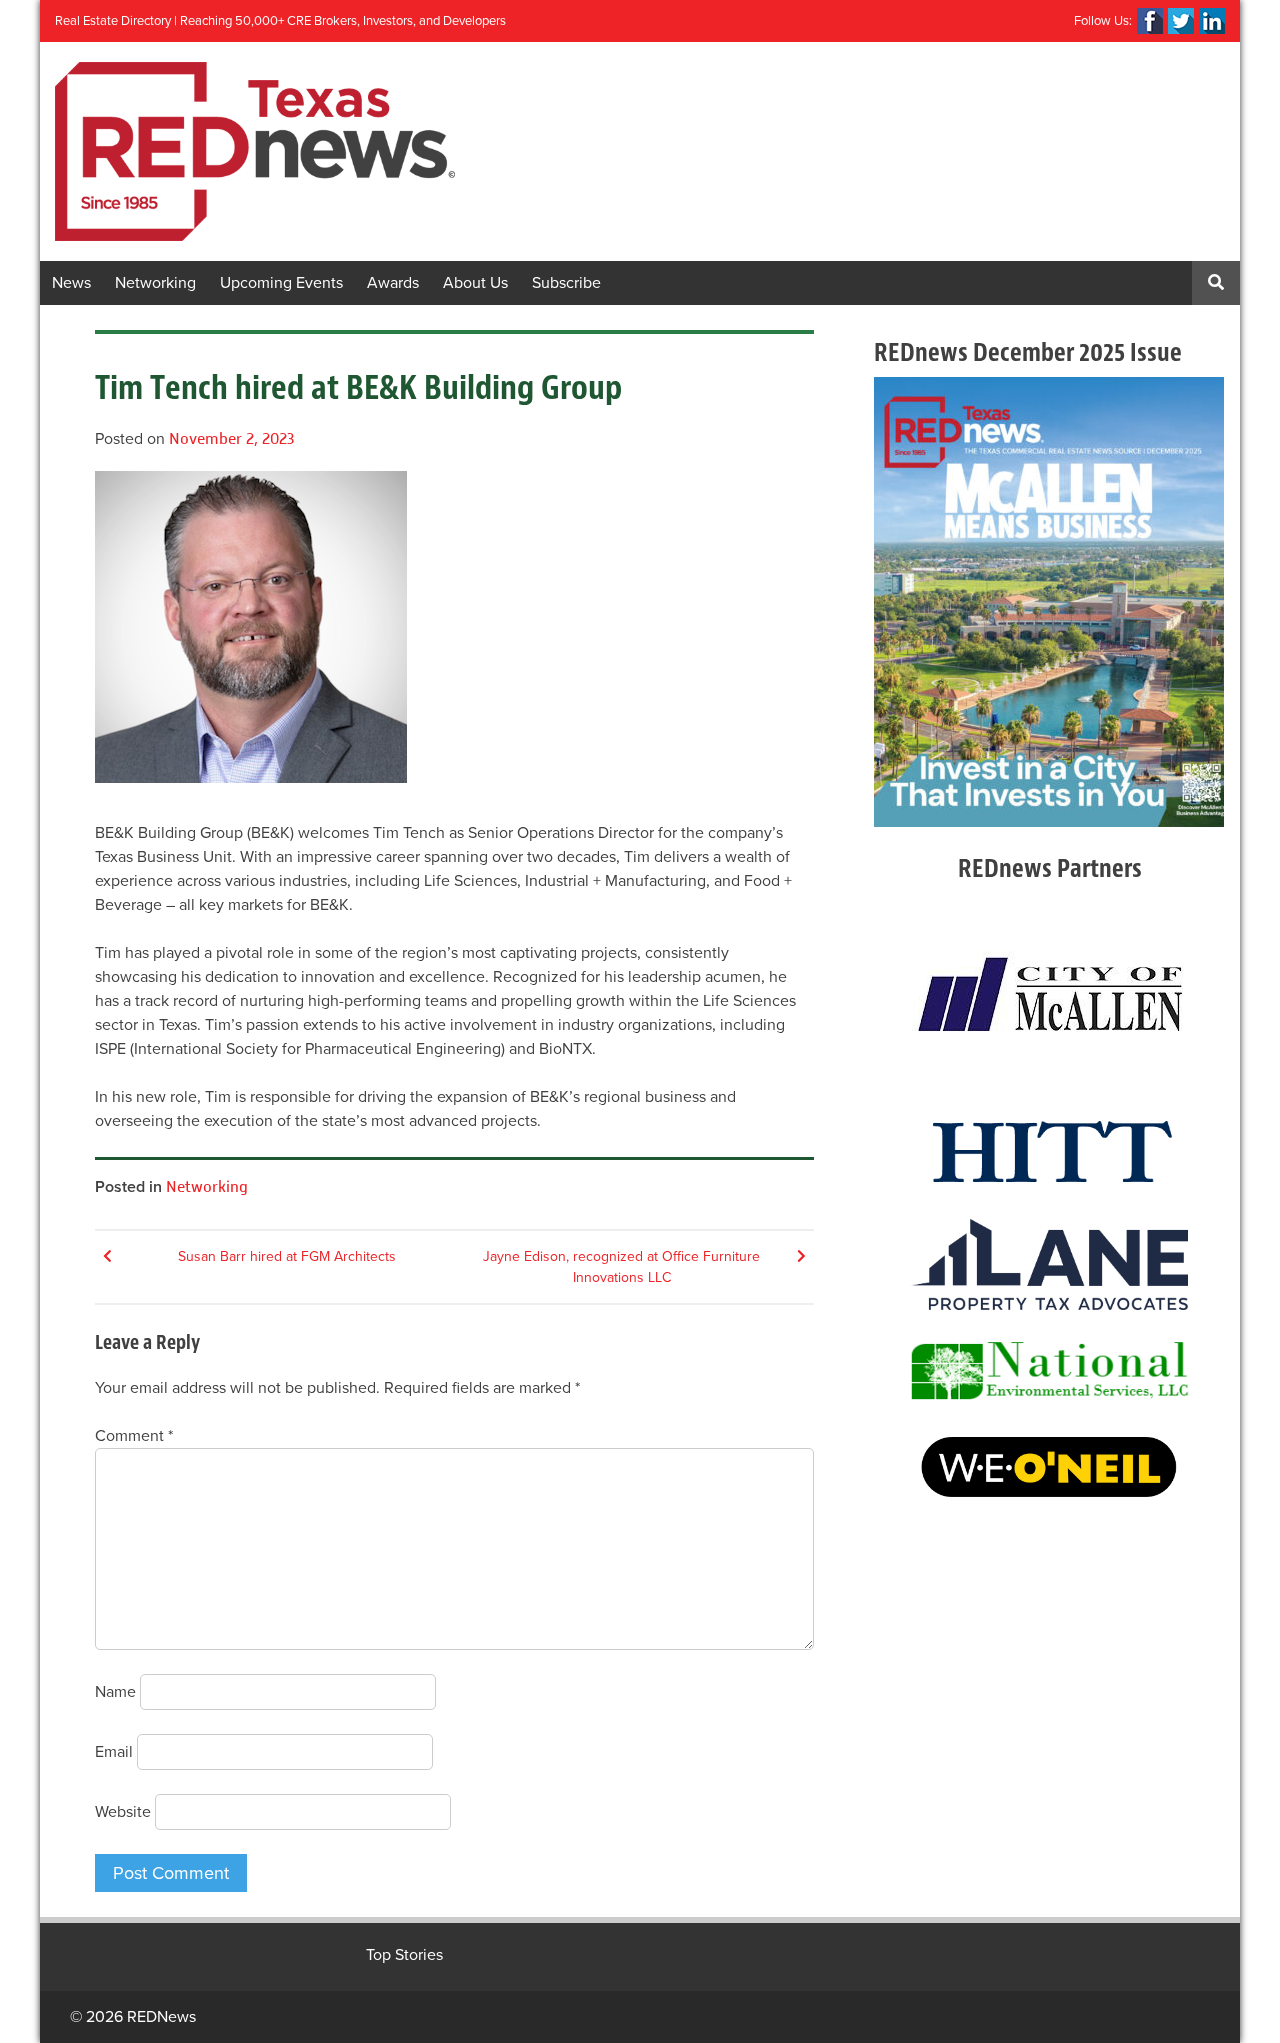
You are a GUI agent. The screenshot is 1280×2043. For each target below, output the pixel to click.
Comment (134, 1436)
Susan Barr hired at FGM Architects (287, 1256)
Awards (393, 283)
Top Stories (404, 1955)
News (71, 283)
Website (123, 1812)
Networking (155, 283)
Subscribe (566, 283)
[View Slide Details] (1049, 602)
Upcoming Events (281, 283)
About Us (475, 283)
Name (115, 1692)
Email (114, 1752)
